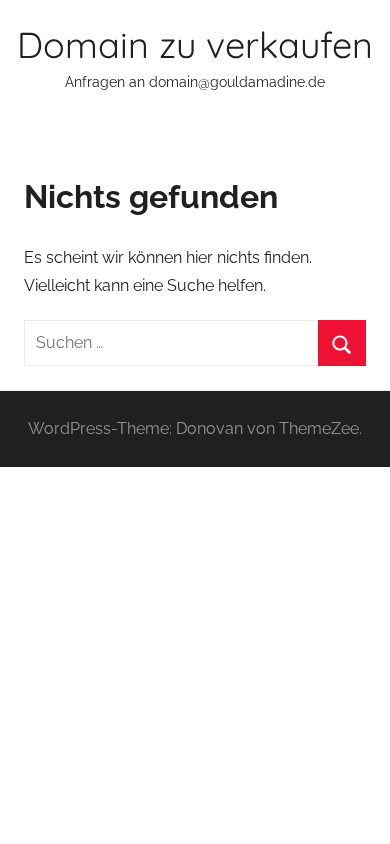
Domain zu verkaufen (195, 44)
